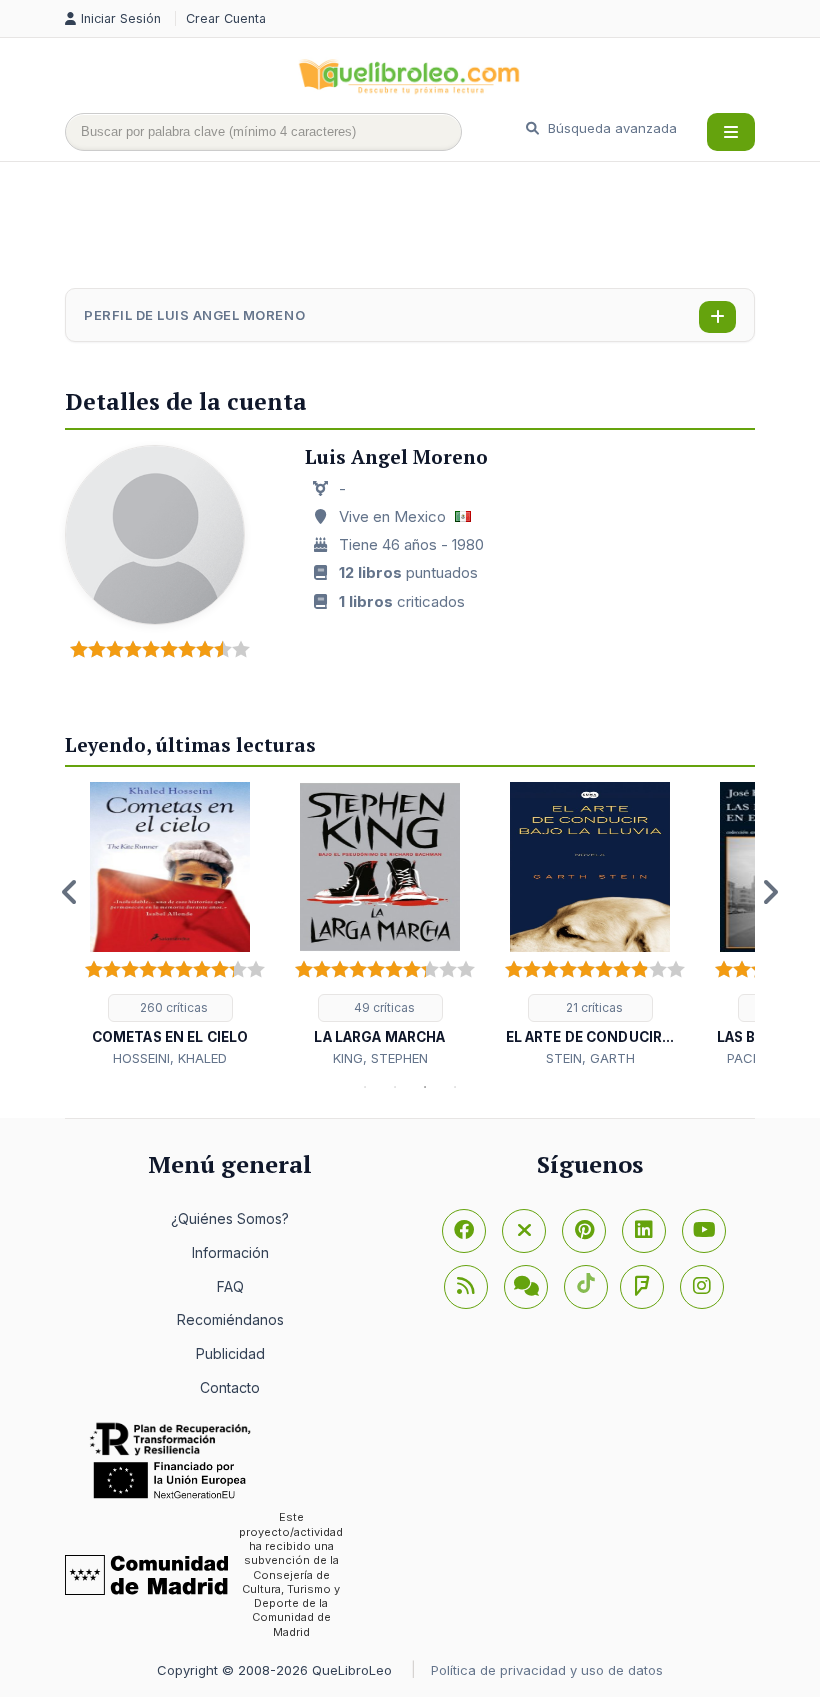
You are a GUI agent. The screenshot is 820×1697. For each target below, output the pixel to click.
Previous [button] (70, 892)
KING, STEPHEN (380, 1058)
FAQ (230, 1286)
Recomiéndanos (230, 1319)
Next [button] (770, 892)
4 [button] (455, 1087)
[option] (170, 925)
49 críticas (383, 1007)
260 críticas (172, 1007)
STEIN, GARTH (590, 1058)
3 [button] (425, 1087)
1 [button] (365, 1087)
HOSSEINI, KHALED (170, 1058)
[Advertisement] (429, 227)
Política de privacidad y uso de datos (547, 1670)
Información (230, 1252)
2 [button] (395, 1087)
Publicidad (230, 1353)
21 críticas (593, 1007)
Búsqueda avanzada (610, 128)
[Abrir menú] (731, 132)
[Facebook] (464, 1231)
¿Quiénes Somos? (230, 1218)
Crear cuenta (226, 18)
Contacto (230, 1387)
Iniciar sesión (123, 18)
